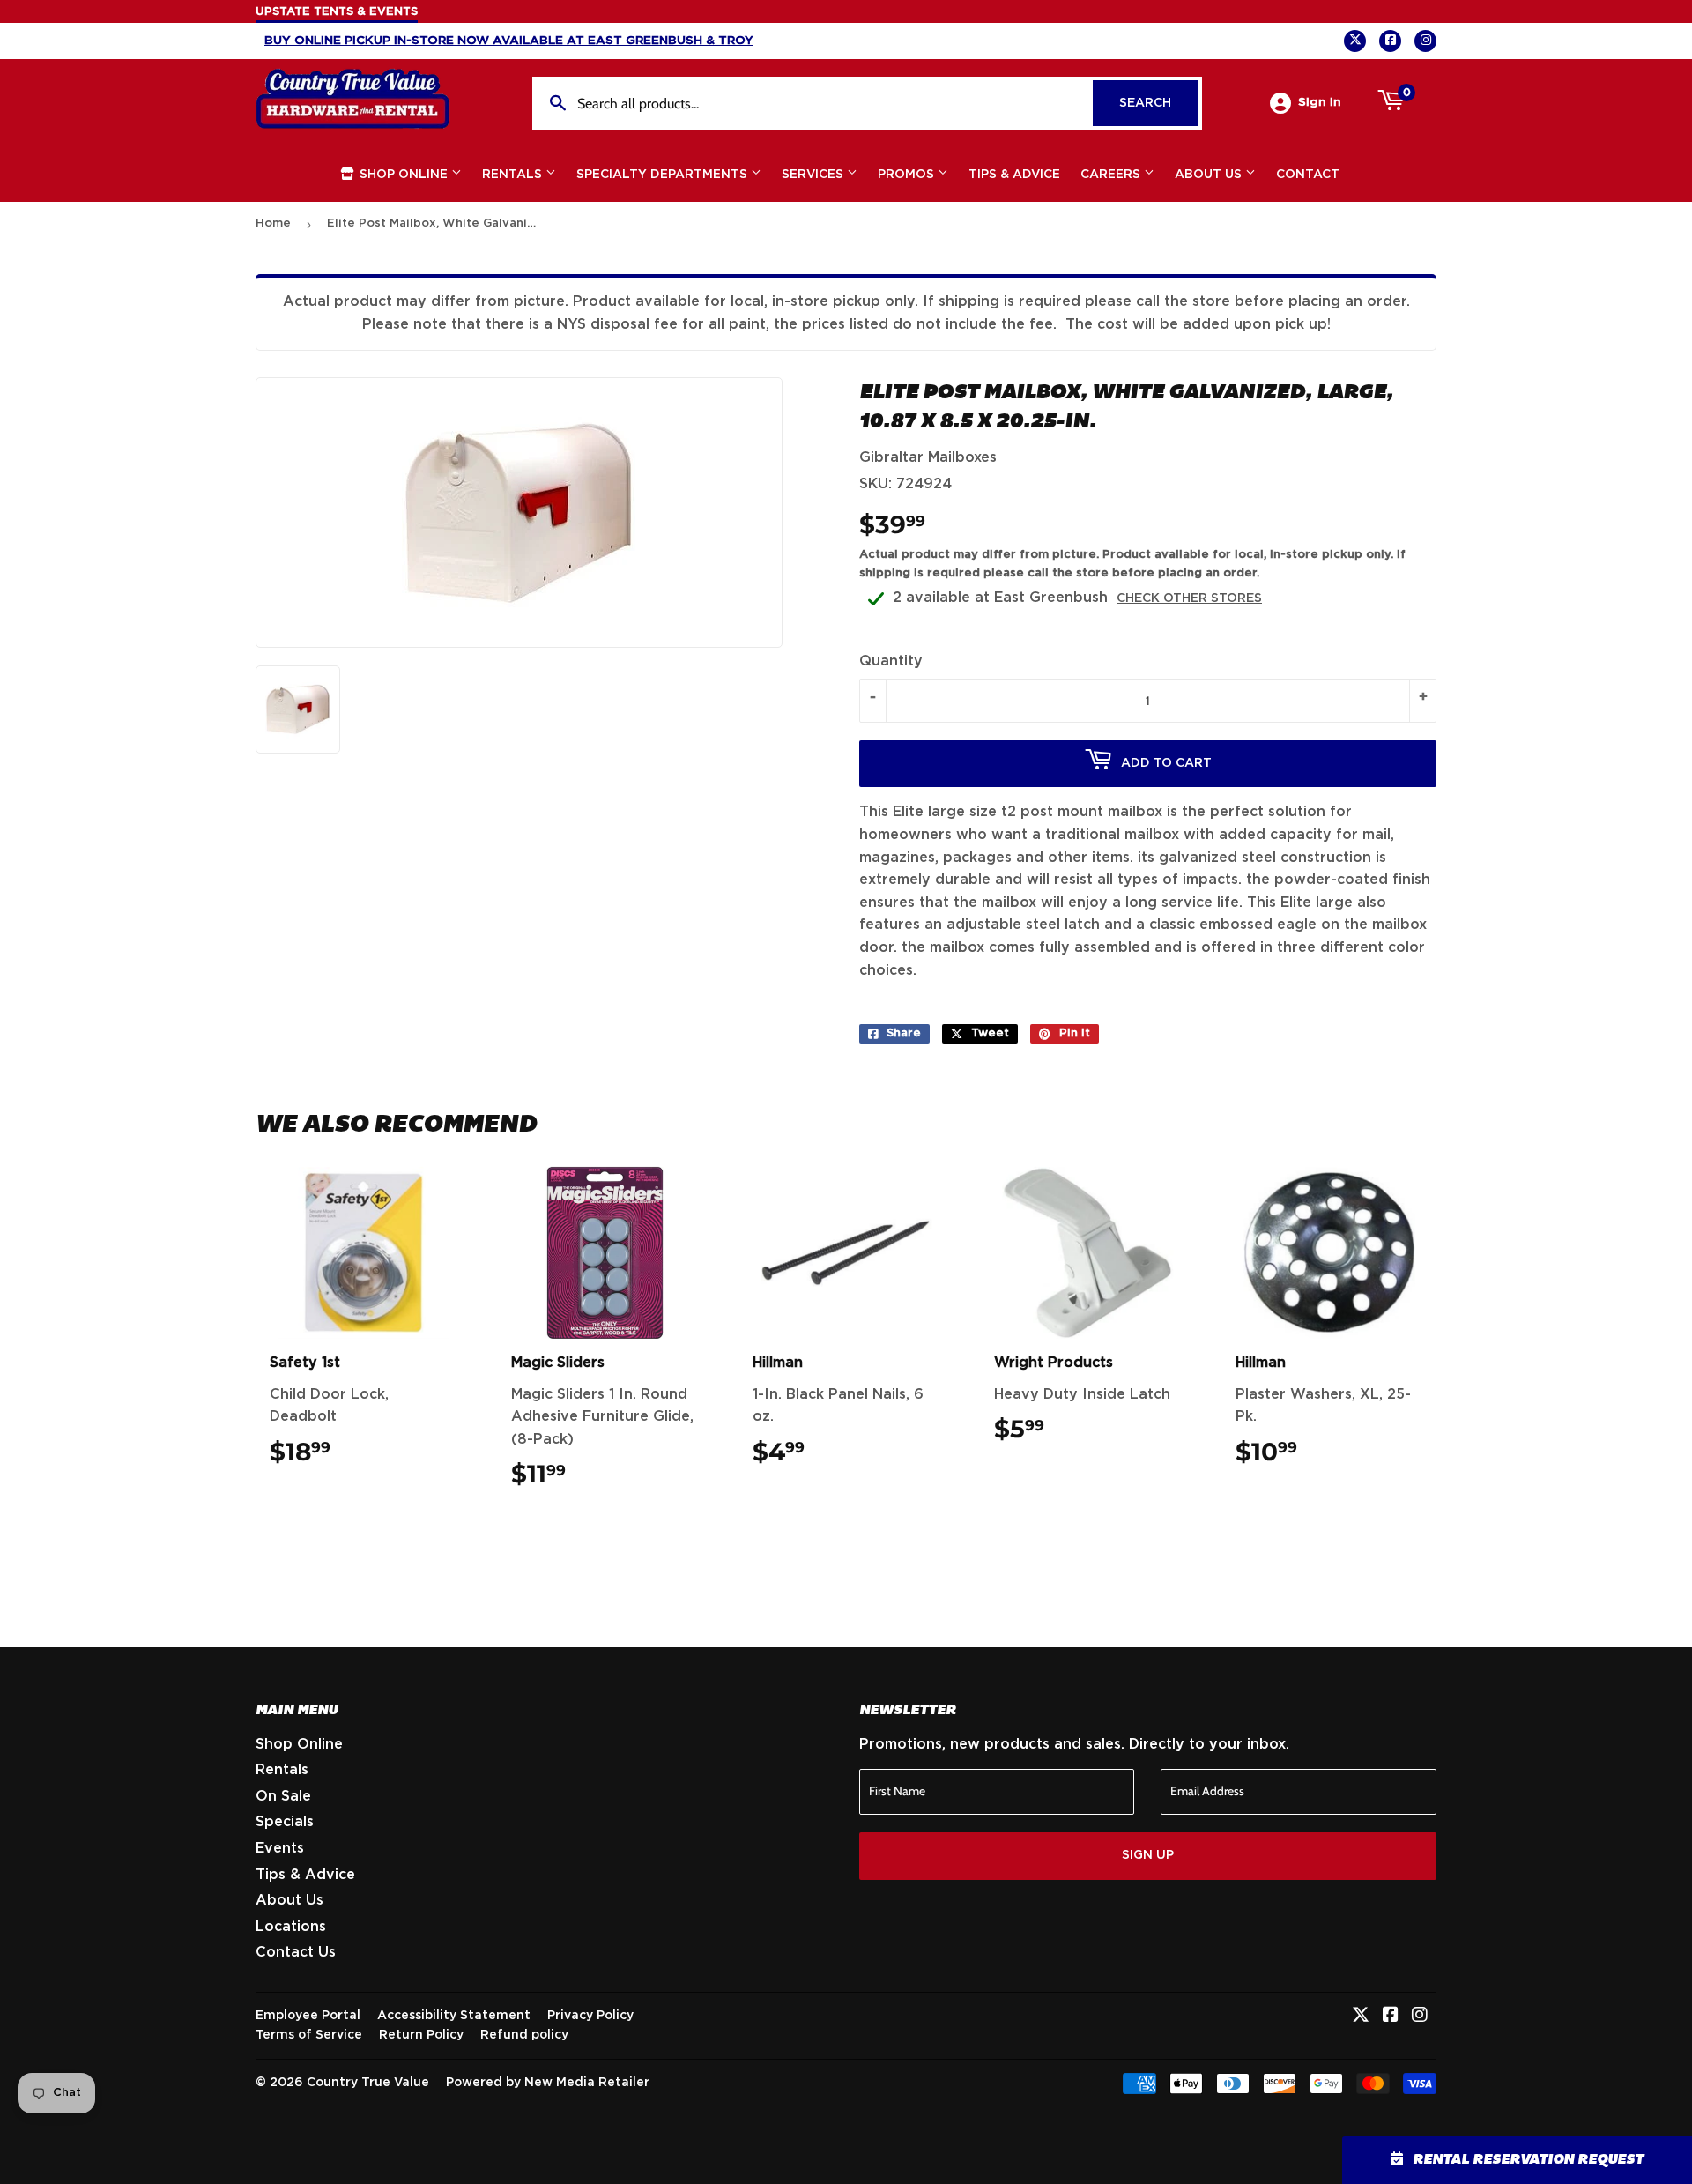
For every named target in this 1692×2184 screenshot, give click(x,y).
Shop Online (404, 175)
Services (814, 175)
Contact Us (296, 1952)
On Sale (283, 1796)
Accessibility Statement (454, 2016)
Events (280, 1848)
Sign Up (1148, 1855)
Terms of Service (309, 2035)
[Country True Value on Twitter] (1361, 2017)
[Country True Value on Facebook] (1391, 2017)
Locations (291, 1927)
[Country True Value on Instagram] (1420, 2017)
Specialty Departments (664, 175)
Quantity (891, 661)
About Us (1210, 175)
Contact (1308, 175)
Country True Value (368, 2083)
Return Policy (421, 2035)
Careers (1112, 175)
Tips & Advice (1014, 175)
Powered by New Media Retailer (548, 2083)
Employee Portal (308, 2016)
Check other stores (1189, 598)
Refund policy (524, 2035)
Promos (908, 175)
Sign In (1320, 102)
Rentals (514, 175)
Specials (285, 1822)
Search (1159, 103)
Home (273, 223)
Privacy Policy (590, 2016)
